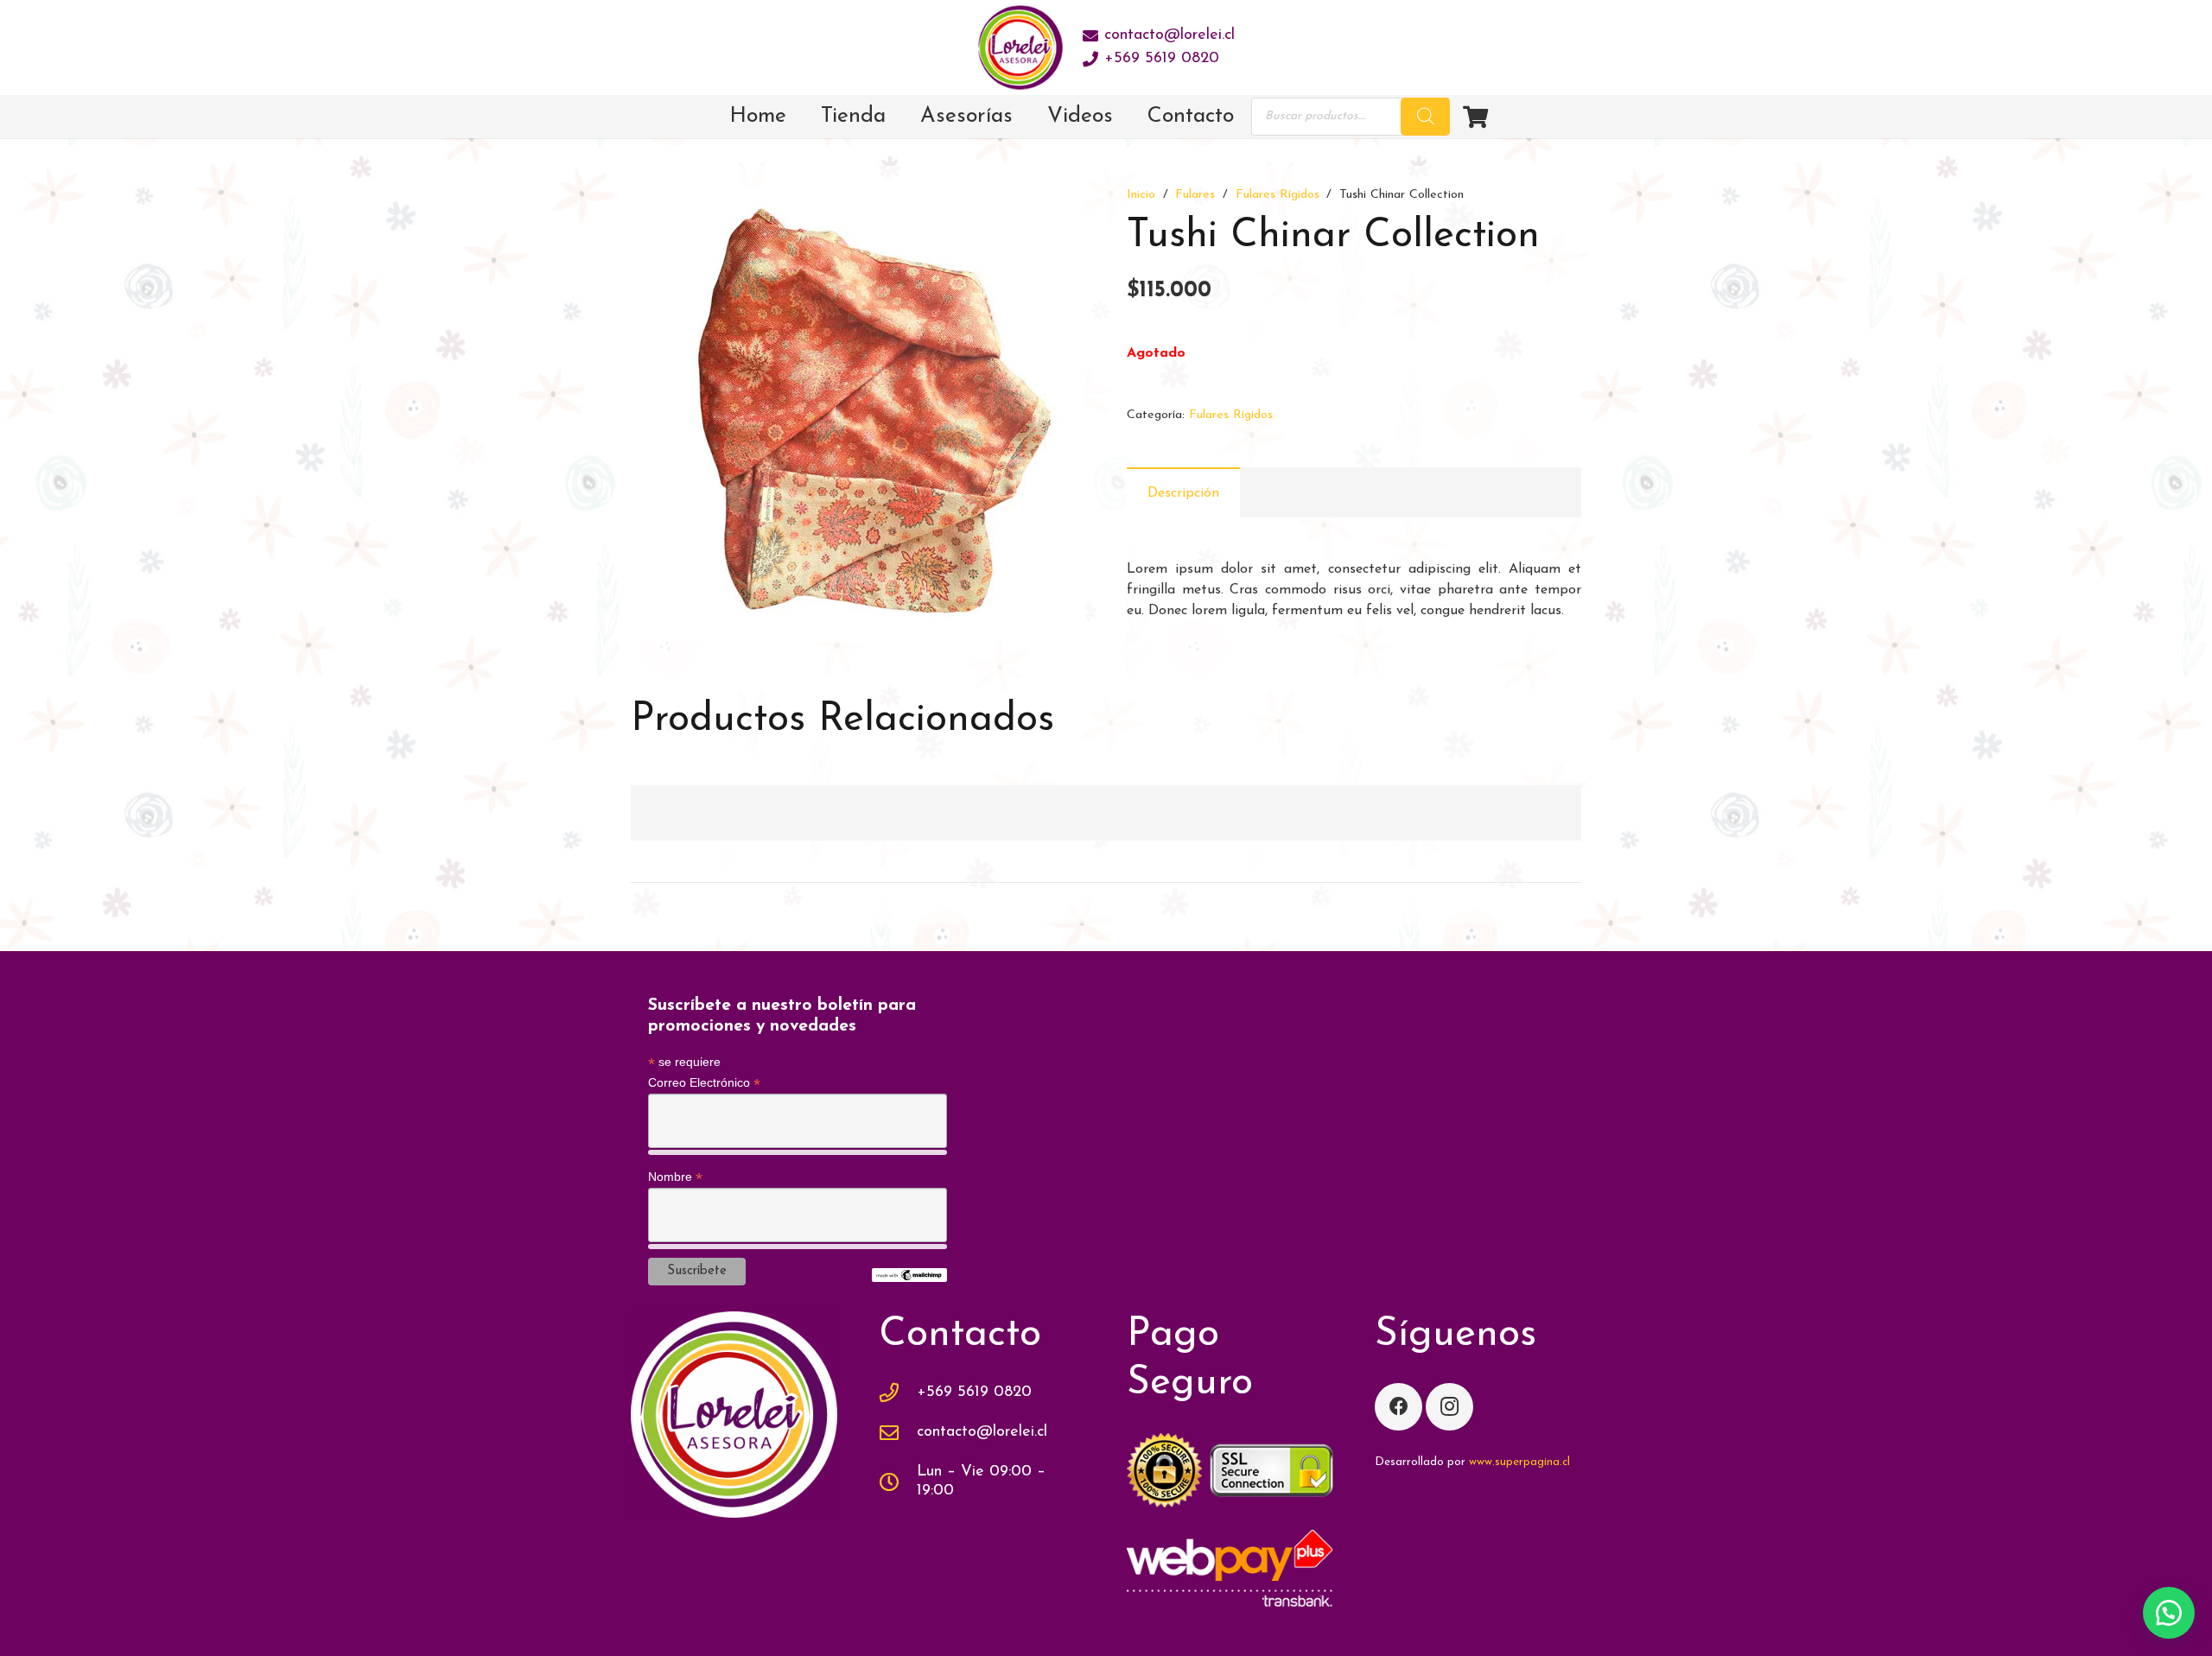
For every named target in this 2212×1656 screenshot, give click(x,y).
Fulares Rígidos (1278, 195)
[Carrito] (1475, 117)
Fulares (1195, 195)
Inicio (1141, 195)
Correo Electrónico (704, 1083)
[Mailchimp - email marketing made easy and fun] (909, 1278)
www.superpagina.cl (1519, 1462)
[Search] (1426, 117)
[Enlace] (1020, 48)
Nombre (675, 1177)
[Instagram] (1449, 1407)
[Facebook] (1398, 1407)
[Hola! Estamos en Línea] (2169, 1613)
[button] (1058, 214)
